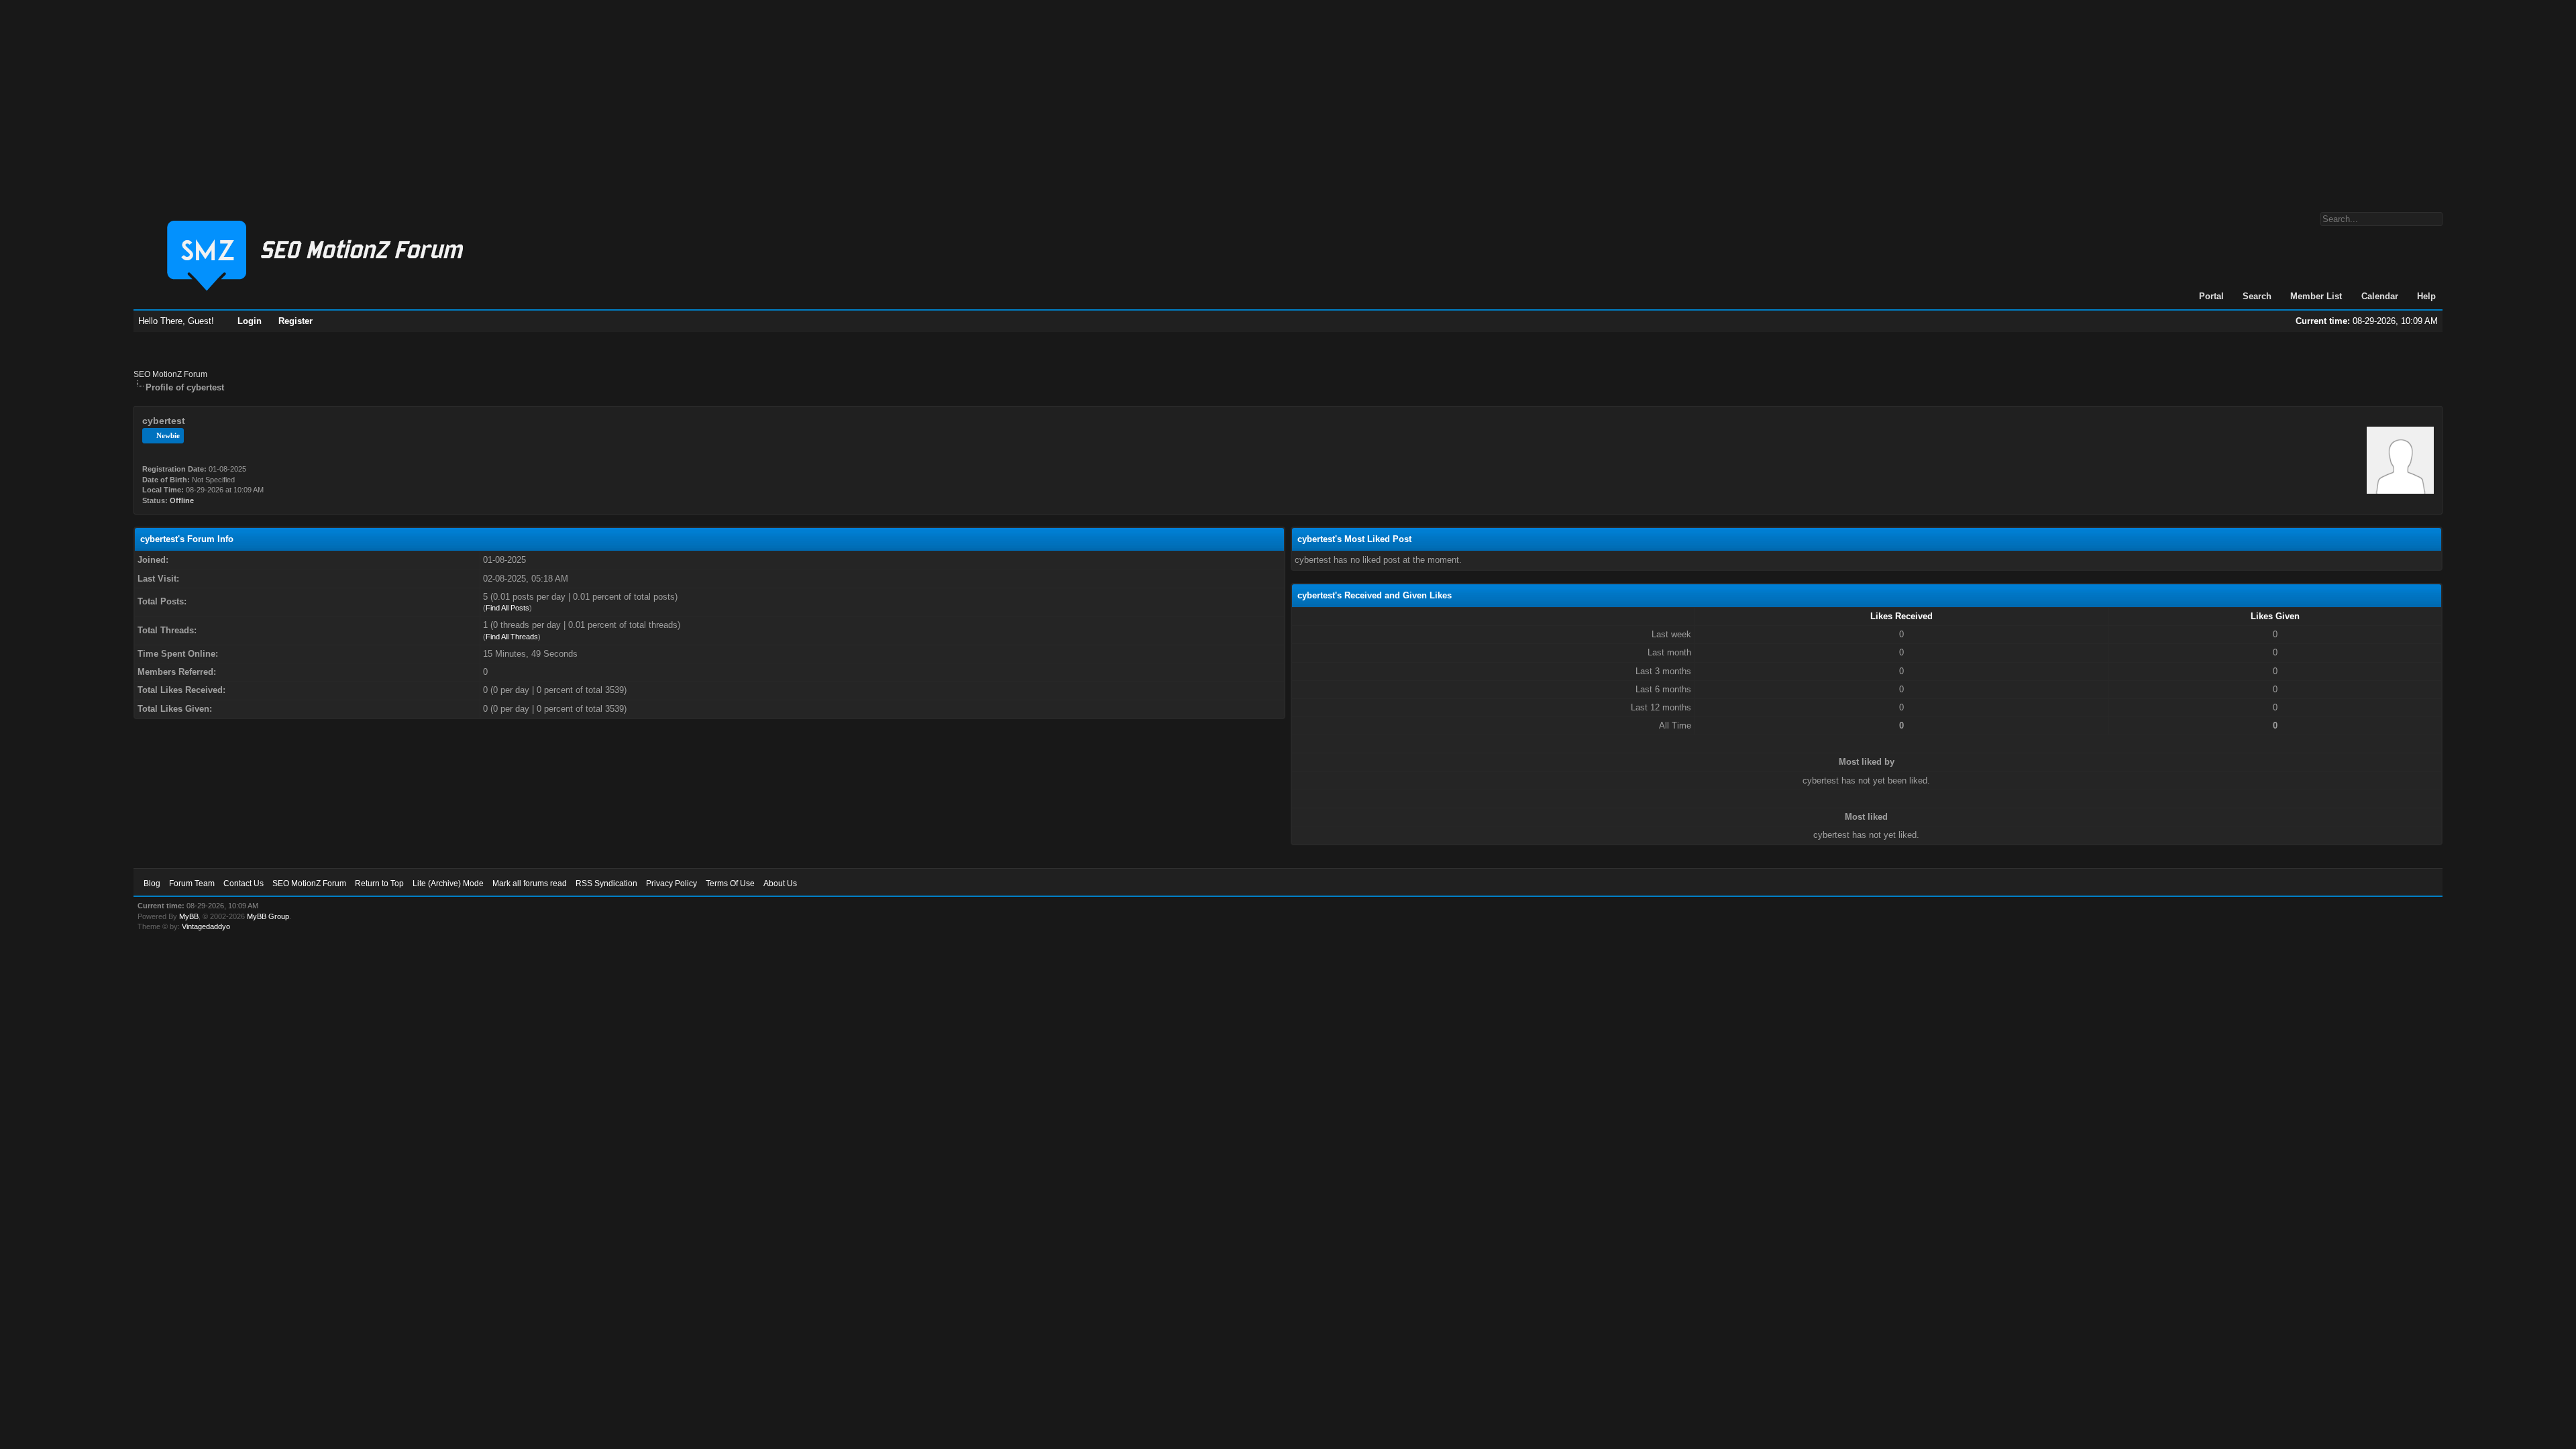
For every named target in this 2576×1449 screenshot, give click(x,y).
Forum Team (192, 883)
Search (2257, 296)
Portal (2211, 296)
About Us (780, 883)
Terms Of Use (730, 883)
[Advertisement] (1288, 99)
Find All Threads (512, 637)
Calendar (2380, 296)
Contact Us (244, 883)
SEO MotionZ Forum (170, 374)
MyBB (189, 916)
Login (250, 321)
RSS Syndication (606, 883)
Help (2426, 296)
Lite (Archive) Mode (448, 883)
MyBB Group (268, 916)
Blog (152, 883)
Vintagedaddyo (206, 926)
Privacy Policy (672, 883)
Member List (2316, 296)
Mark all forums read (530, 883)
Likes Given (2275, 616)
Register (296, 321)
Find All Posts (507, 608)
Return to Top (379, 883)
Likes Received (1901, 616)
